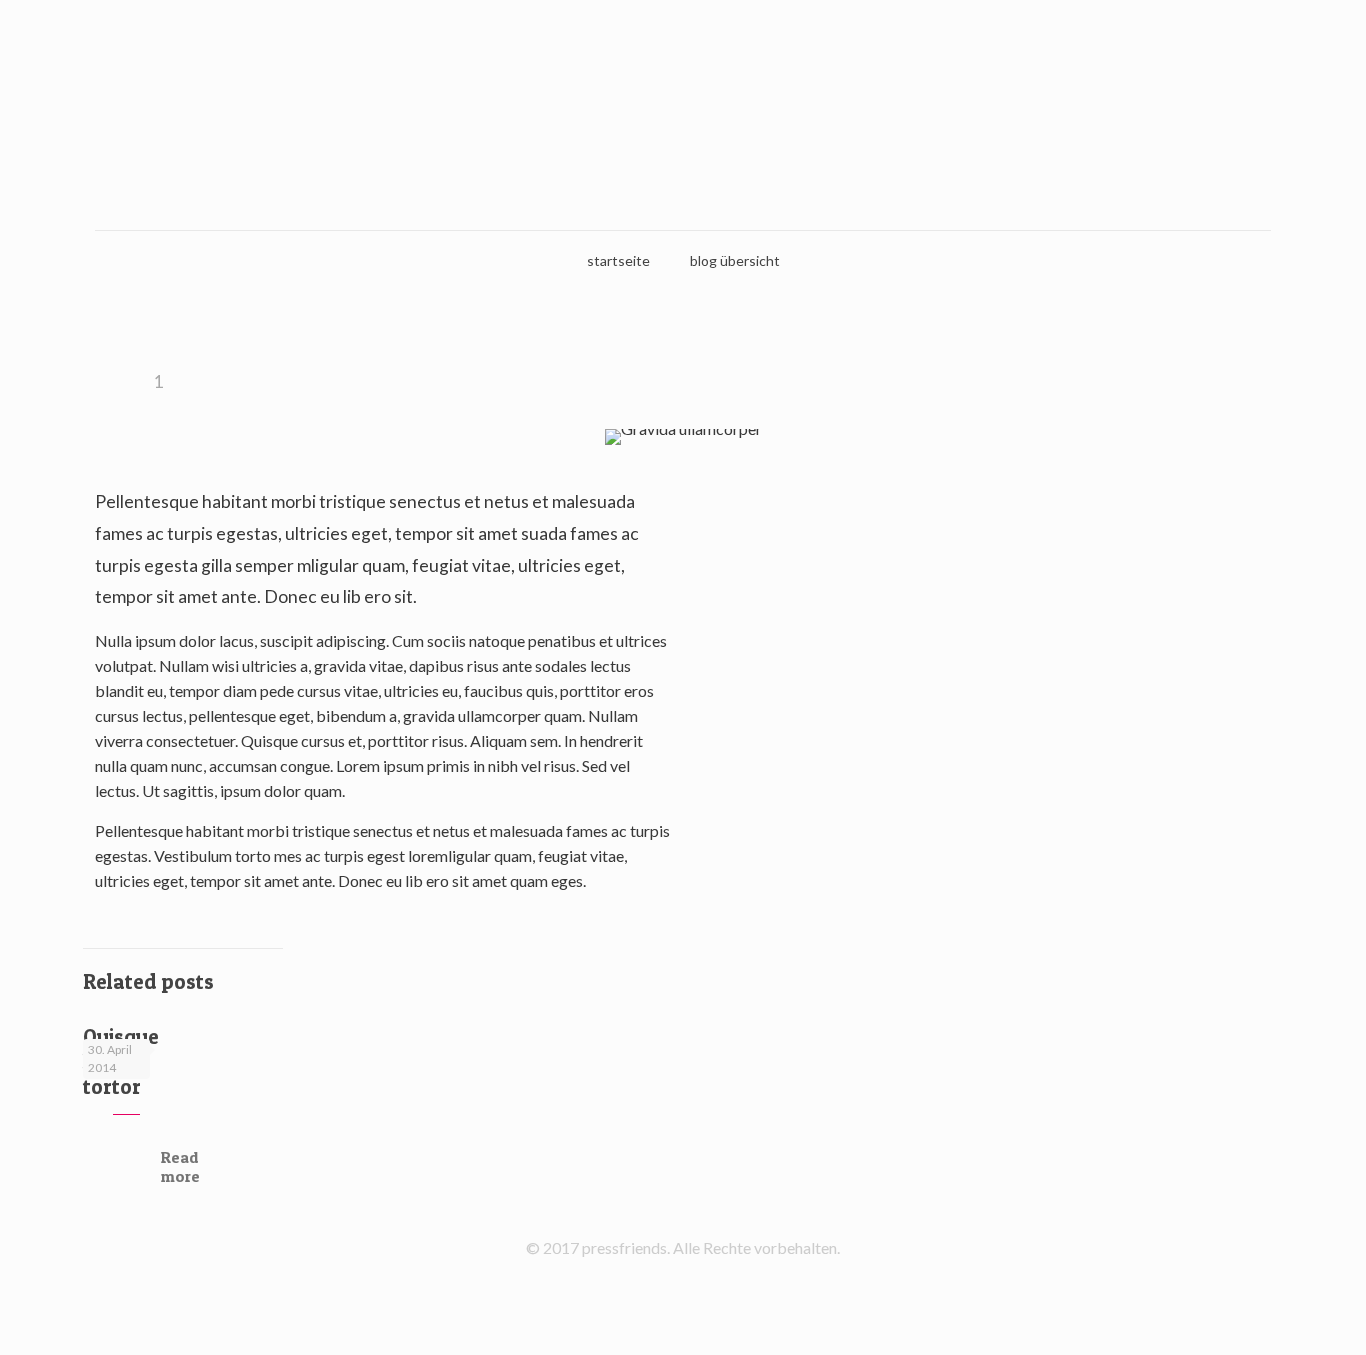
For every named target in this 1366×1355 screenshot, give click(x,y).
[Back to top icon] (1270, 1314)
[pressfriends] (683, 115)
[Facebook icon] (683, 1283)
